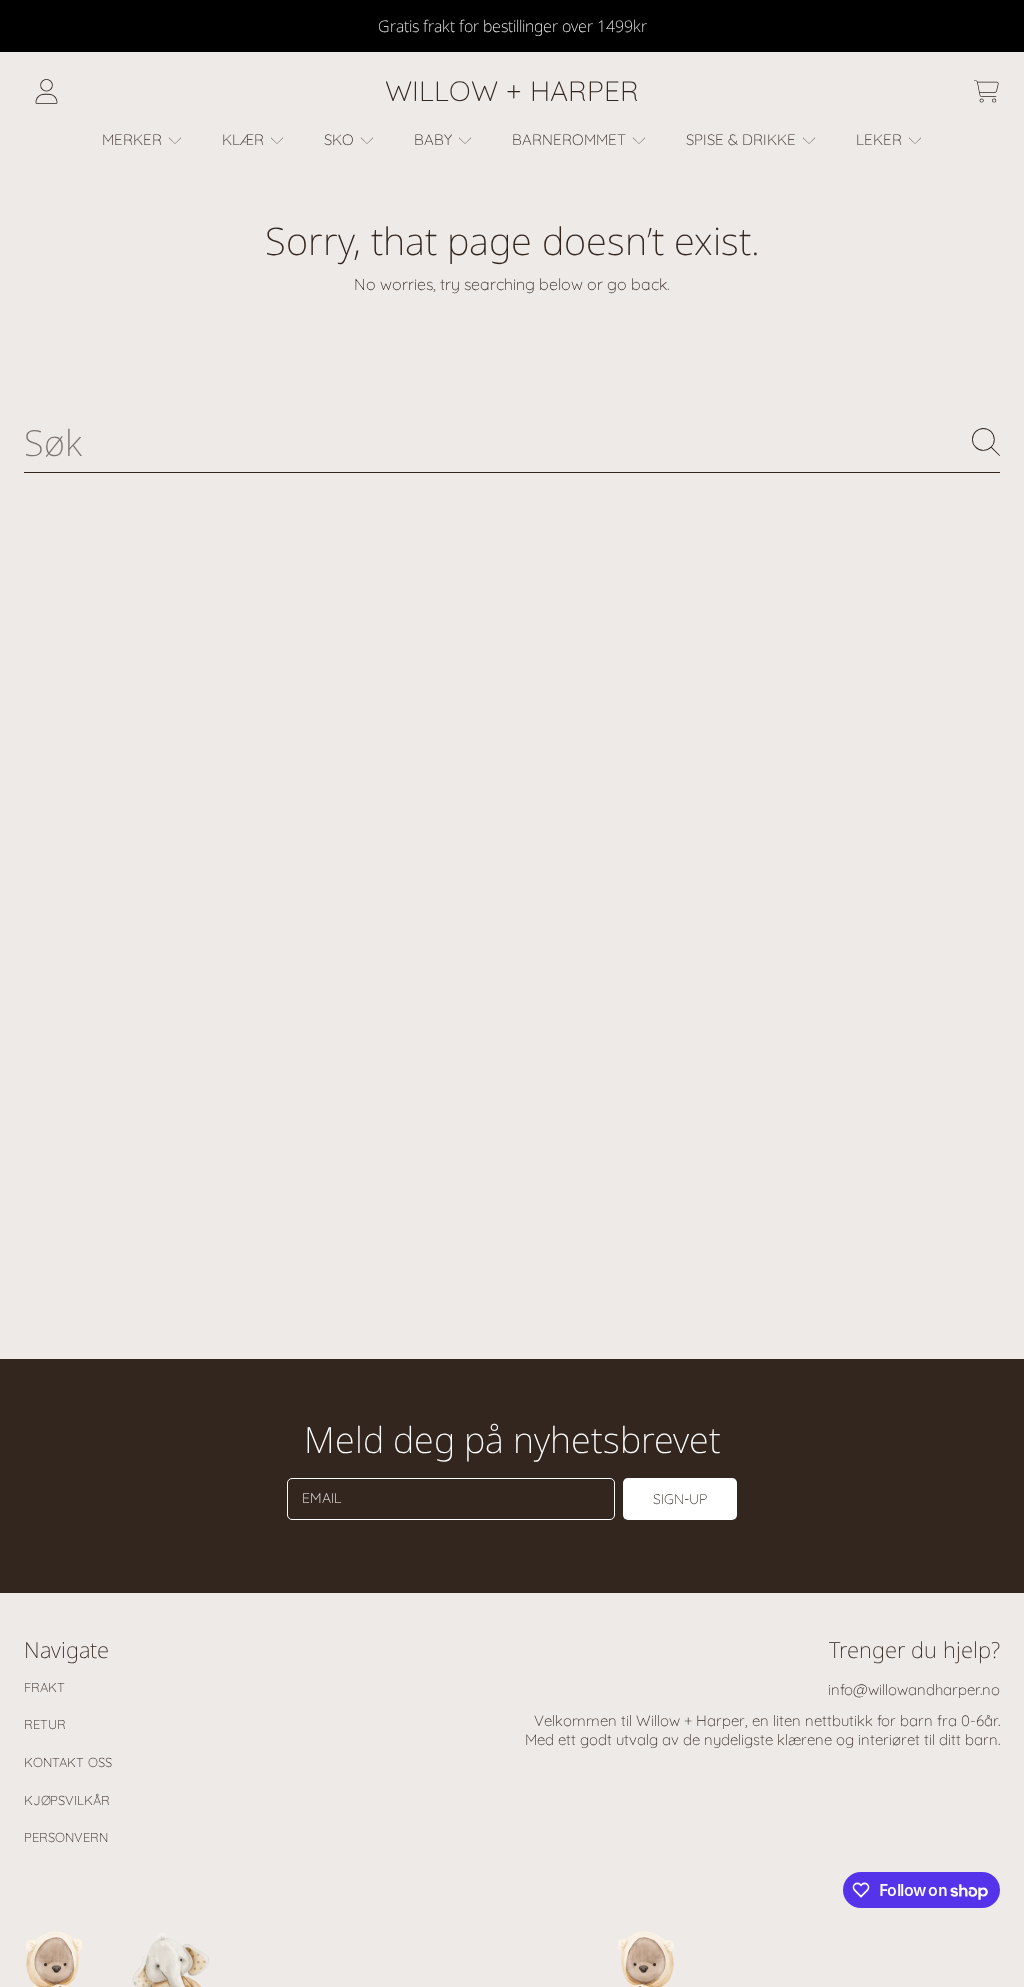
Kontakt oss (68, 1762)
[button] (986, 91)
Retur (45, 1724)
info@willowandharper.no (914, 1689)
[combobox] (512, 442)
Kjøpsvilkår (67, 1800)
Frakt (44, 1687)
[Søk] (986, 442)
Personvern (66, 1837)
